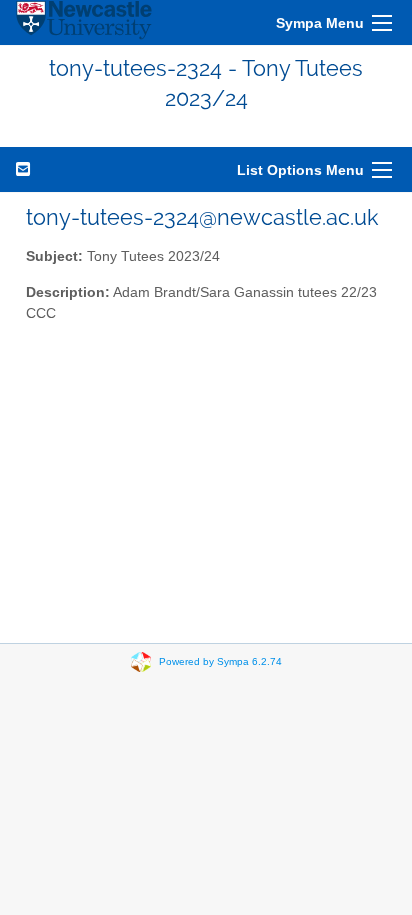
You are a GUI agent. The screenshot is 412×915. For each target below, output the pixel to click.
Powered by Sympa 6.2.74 (220, 660)
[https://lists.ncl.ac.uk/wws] (84, 22)
